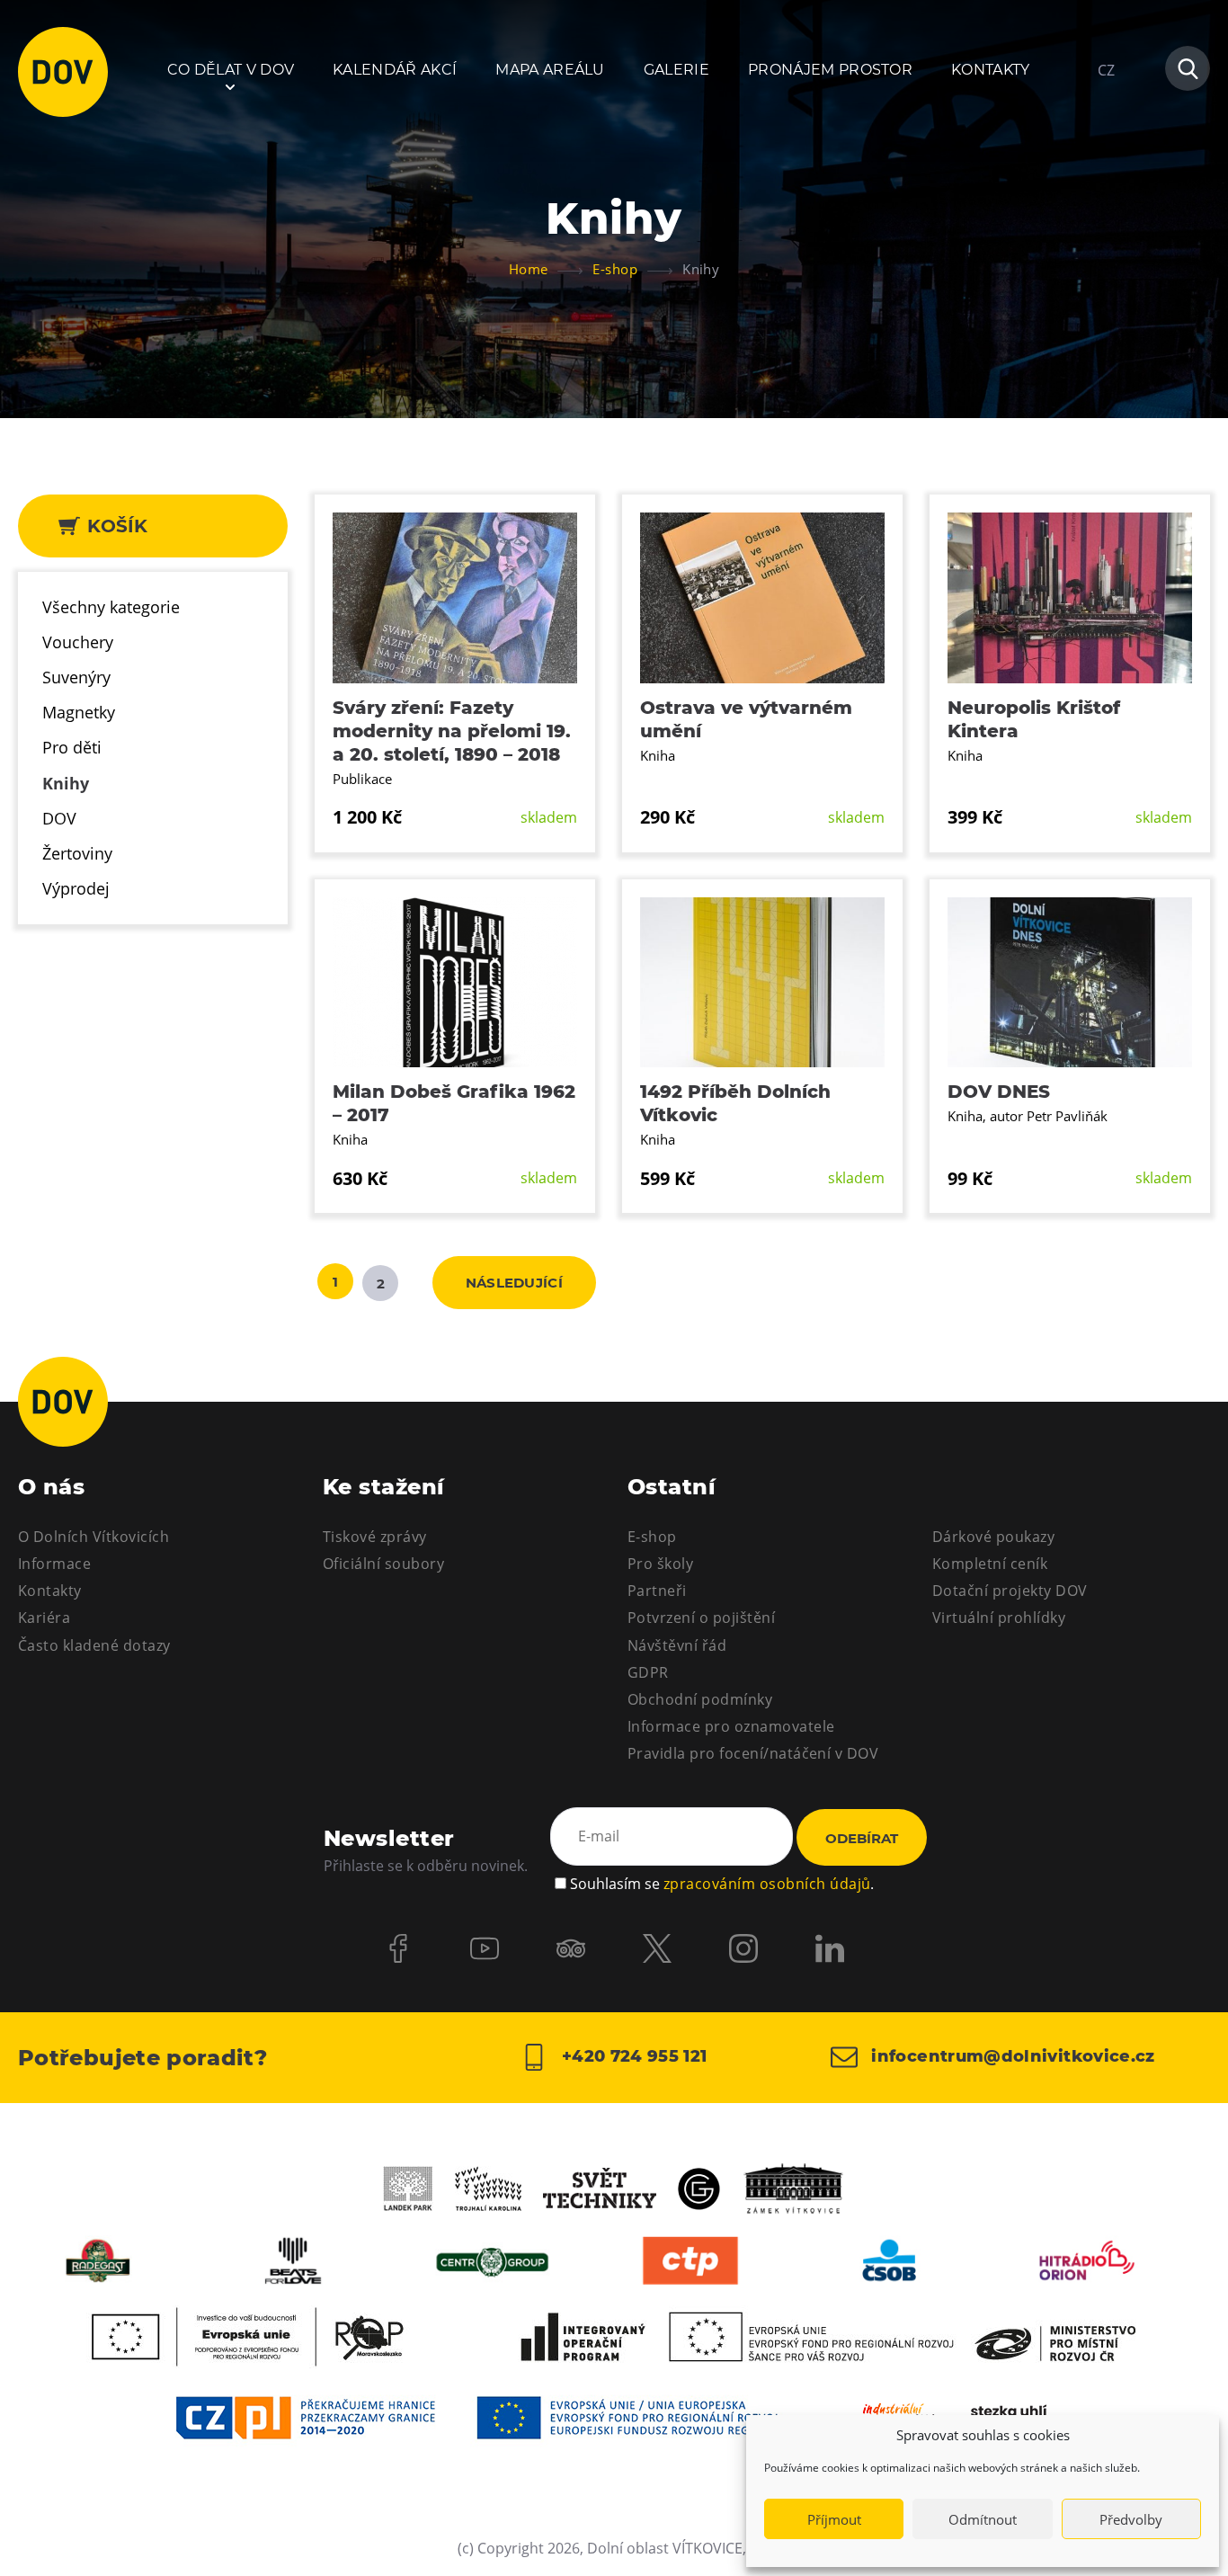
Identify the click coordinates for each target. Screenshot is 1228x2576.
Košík (115, 526)
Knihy (66, 783)
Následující (514, 1283)
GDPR (648, 1672)
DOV (59, 818)
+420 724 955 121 (632, 2056)
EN (1107, 156)
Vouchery (78, 642)
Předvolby (1131, 2519)
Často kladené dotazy (94, 1645)
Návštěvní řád (677, 1645)
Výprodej (76, 888)
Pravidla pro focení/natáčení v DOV (753, 1753)
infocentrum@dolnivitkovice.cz (1011, 2056)
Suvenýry (76, 677)
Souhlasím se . (722, 1884)
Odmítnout (983, 2519)
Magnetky (79, 712)
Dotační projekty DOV (1010, 1591)
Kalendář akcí (395, 70)
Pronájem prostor (830, 70)
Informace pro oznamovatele (731, 1726)
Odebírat (862, 1838)
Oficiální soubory (383, 1564)
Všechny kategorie (111, 607)
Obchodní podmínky (700, 1699)
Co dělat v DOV (231, 70)
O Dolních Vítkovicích (93, 1537)
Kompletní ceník (990, 1564)
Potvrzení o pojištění (701, 1618)
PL (1106, 124)
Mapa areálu (550, 70)
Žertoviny (77, 853)
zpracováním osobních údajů (767, 1884)
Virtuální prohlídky (999, 1618)
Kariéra (44, 1618)
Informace (54, 1564)
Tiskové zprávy (375, 1537)
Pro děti (72, 747)
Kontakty (991, 70)
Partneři (657, 1591)
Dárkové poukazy (993, 1537)
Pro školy (660, 1564)
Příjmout (834, 2519)
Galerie (676, 70)
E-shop (652, 1537)
